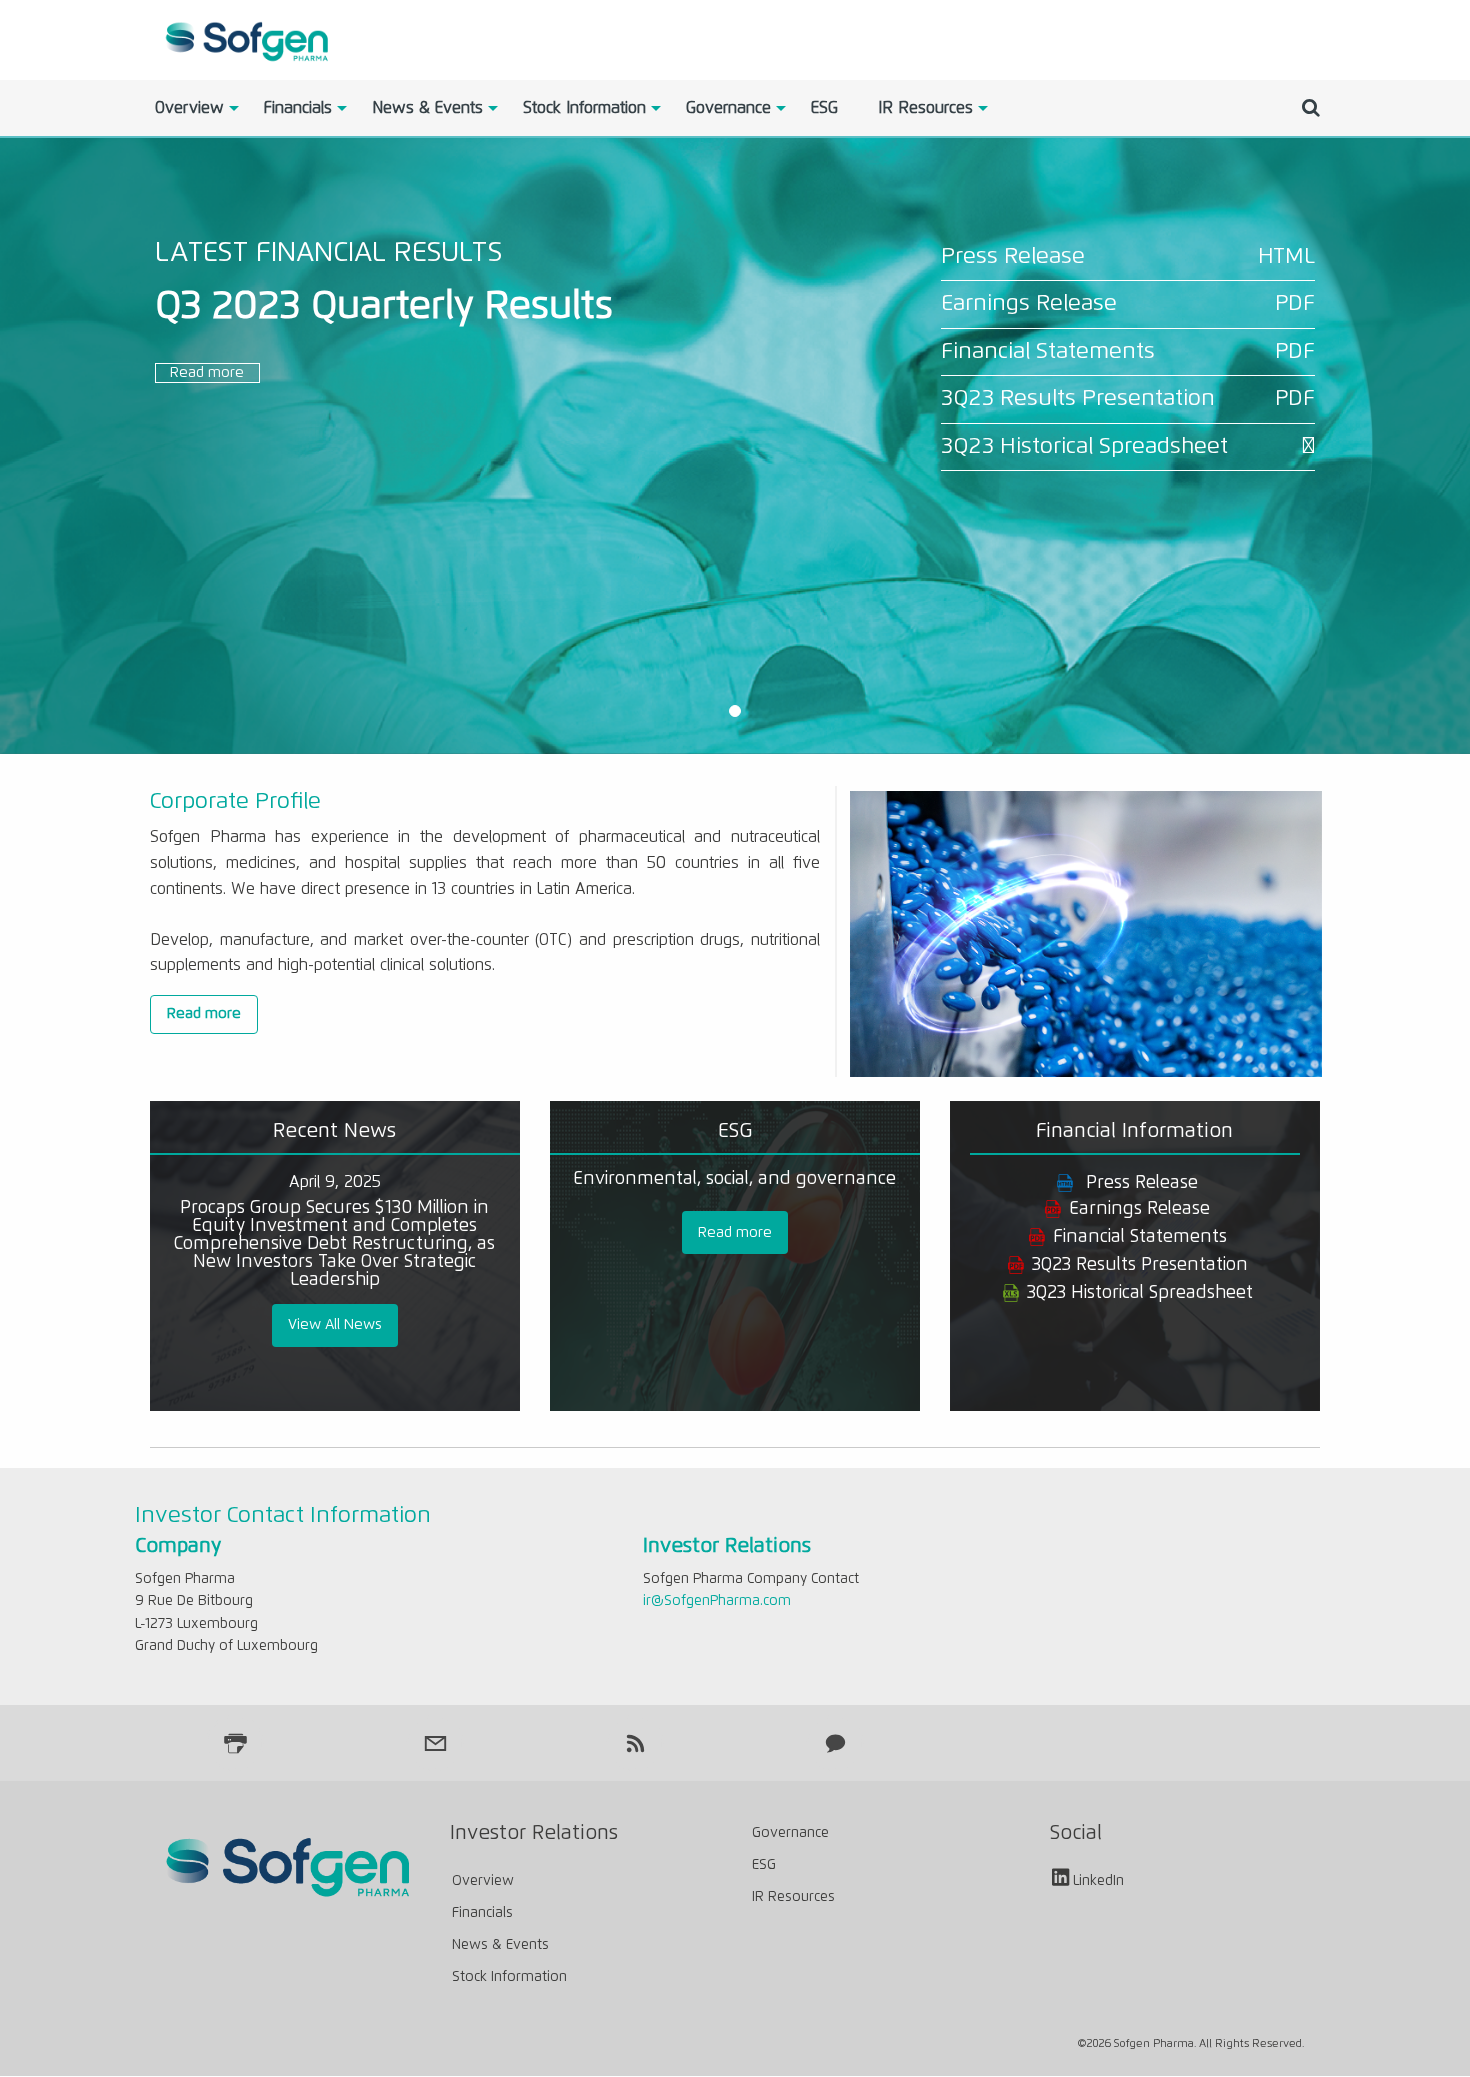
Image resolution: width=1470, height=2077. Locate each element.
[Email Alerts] (435, 1743)
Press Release (1013, 256)
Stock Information (584, 108)
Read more (207, 373)
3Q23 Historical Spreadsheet (1084, 446)
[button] (735, 712)
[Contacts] (835, 1743)
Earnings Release (1029, 303)
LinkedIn (1098, 1882)
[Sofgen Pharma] (245, 39)
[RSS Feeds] (635, 1743)
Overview (189, 108)
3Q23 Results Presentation (1078, 398)
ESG (824, 108)
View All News (335, 1325)
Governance (728, 108)
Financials (298, 108)
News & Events (427, 108)
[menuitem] (189, 108)
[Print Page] (235, 1743)
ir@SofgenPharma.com (717, 1601)
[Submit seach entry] (1311, 108)
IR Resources (925, 108)
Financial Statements (1048, 351)
